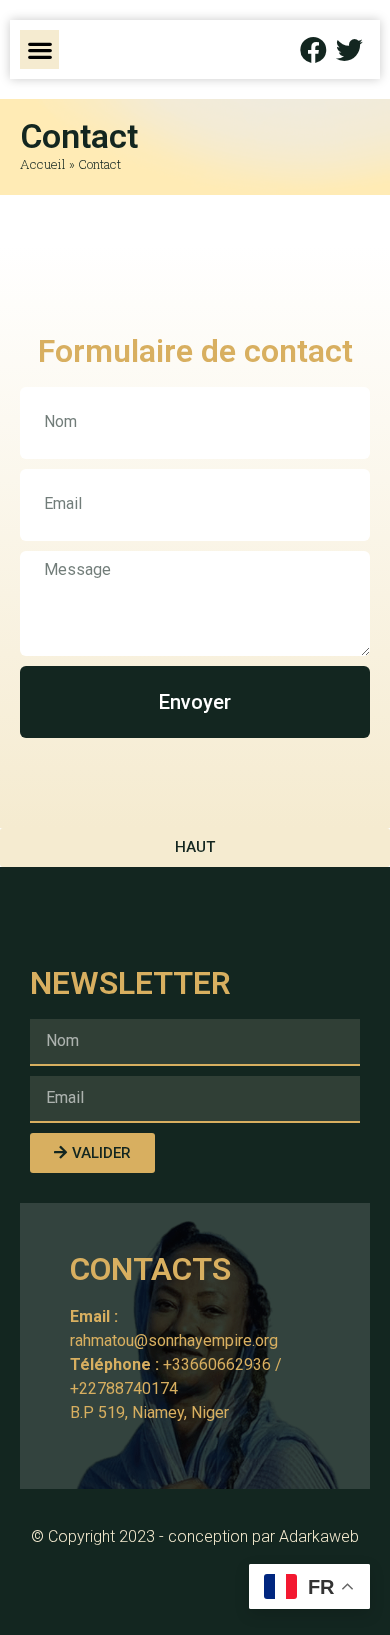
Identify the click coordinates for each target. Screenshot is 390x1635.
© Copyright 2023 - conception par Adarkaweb (195, 1536)
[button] (39, 49)
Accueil (43, 164)
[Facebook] (313, 49)
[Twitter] (349, 49)
